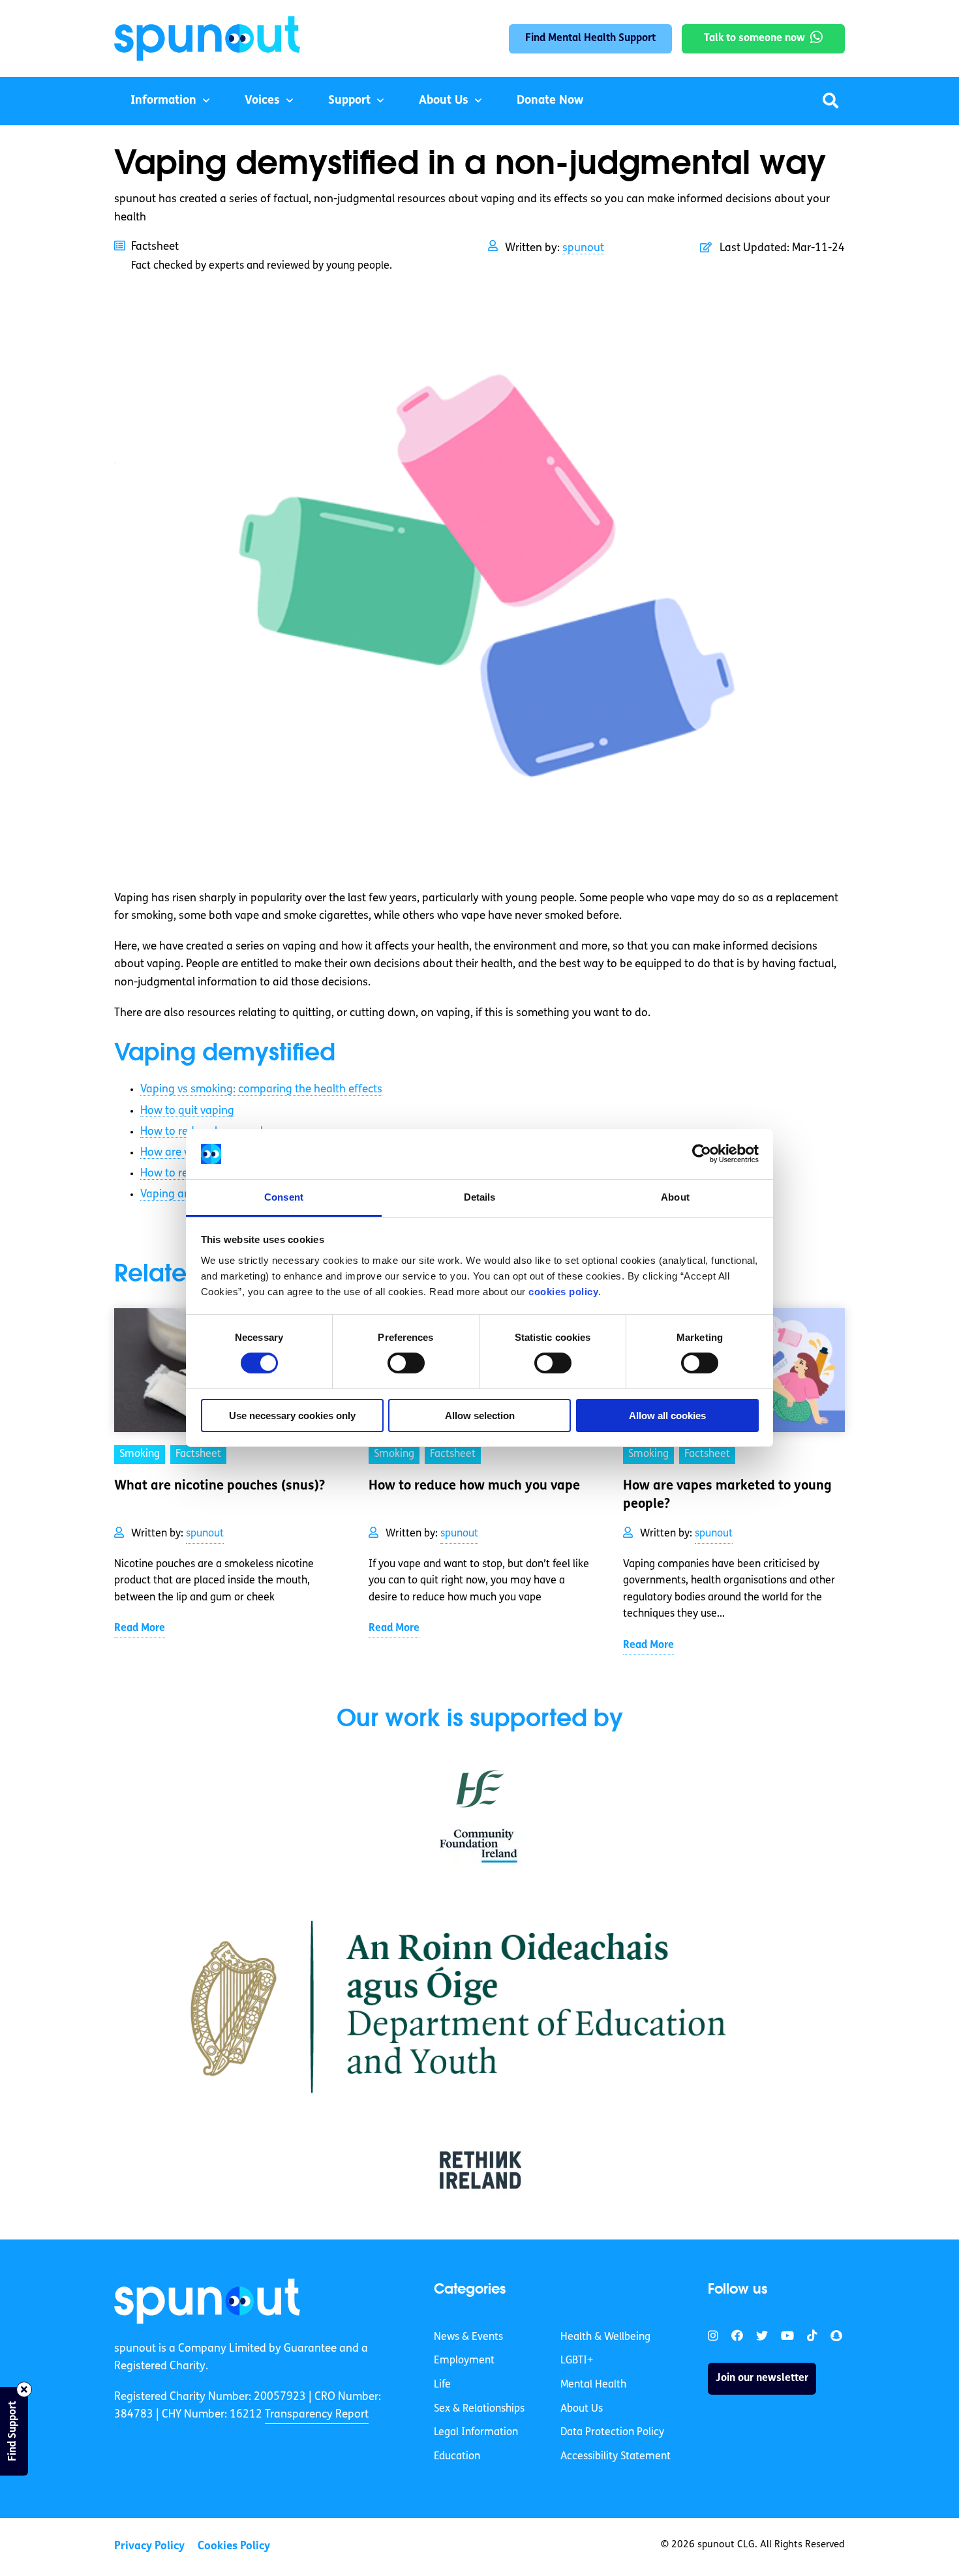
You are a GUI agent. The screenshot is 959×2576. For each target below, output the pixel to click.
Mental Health (593, 2385)
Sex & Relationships (479, 2409)
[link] (207, 2301)
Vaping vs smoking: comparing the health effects (261, 1089)
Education (457, 2457)
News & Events (468, 2337)
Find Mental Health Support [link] (590, 38)
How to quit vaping (187, 1111)
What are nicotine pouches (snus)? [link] (220, 1486)
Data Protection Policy (612, 2433)
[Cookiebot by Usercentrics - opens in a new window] (702, 1154)
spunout (583, 248)
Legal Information (476, 2433)
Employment (464, 2361)
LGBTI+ (577, 2361)
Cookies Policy (234, 2546)
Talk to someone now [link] (754, 38)
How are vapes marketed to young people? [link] (727, 1495)
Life (442, 2385)
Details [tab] (480, 1197)
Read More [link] (140, 1628)
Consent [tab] (284, 1197)
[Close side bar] (24, 2389)
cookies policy (563, 1292)
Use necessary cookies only (292, 1415)
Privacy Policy (149, 2546)
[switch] (406, 1363)
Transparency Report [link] (317, 2415)
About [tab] (675, 1197)
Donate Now (550, 101)
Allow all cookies (667, 1415)
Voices (262, 101)
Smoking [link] (140, 1454)
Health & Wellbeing (605, 2337)
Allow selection (480, 1415)
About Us (444, 101)
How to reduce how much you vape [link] (474, 1486)
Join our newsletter (762, 2378)
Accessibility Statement (616, 2457)
